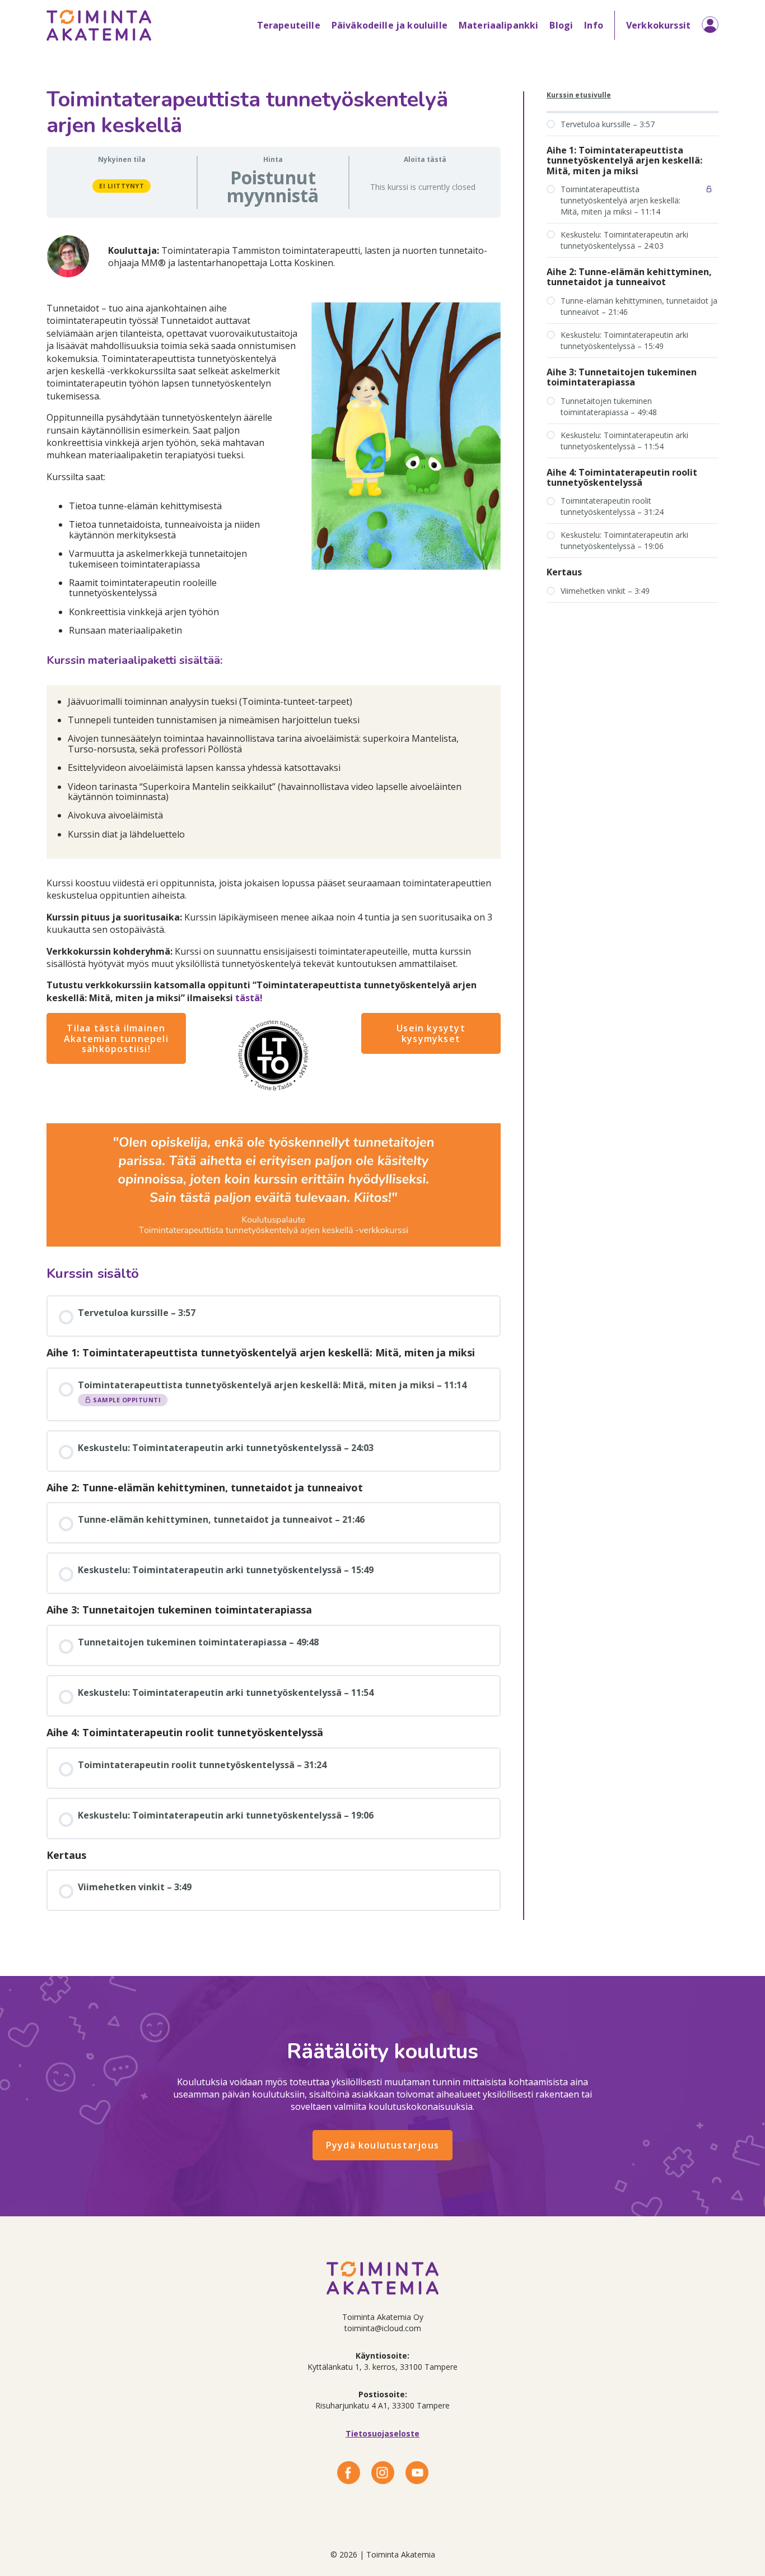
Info (594, 25)
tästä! (249, 998)
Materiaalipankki (499, 25)
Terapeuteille (289, 25)
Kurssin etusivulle (579, 95)
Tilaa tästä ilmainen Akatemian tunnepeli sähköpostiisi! (116, 1038)
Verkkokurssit (658, 25)
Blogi (561, 25)
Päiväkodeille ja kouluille (390, 25)
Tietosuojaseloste (382, 2433)
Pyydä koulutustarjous (382, 2145)
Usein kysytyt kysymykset (431, 1033)
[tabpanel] (274, 737)
